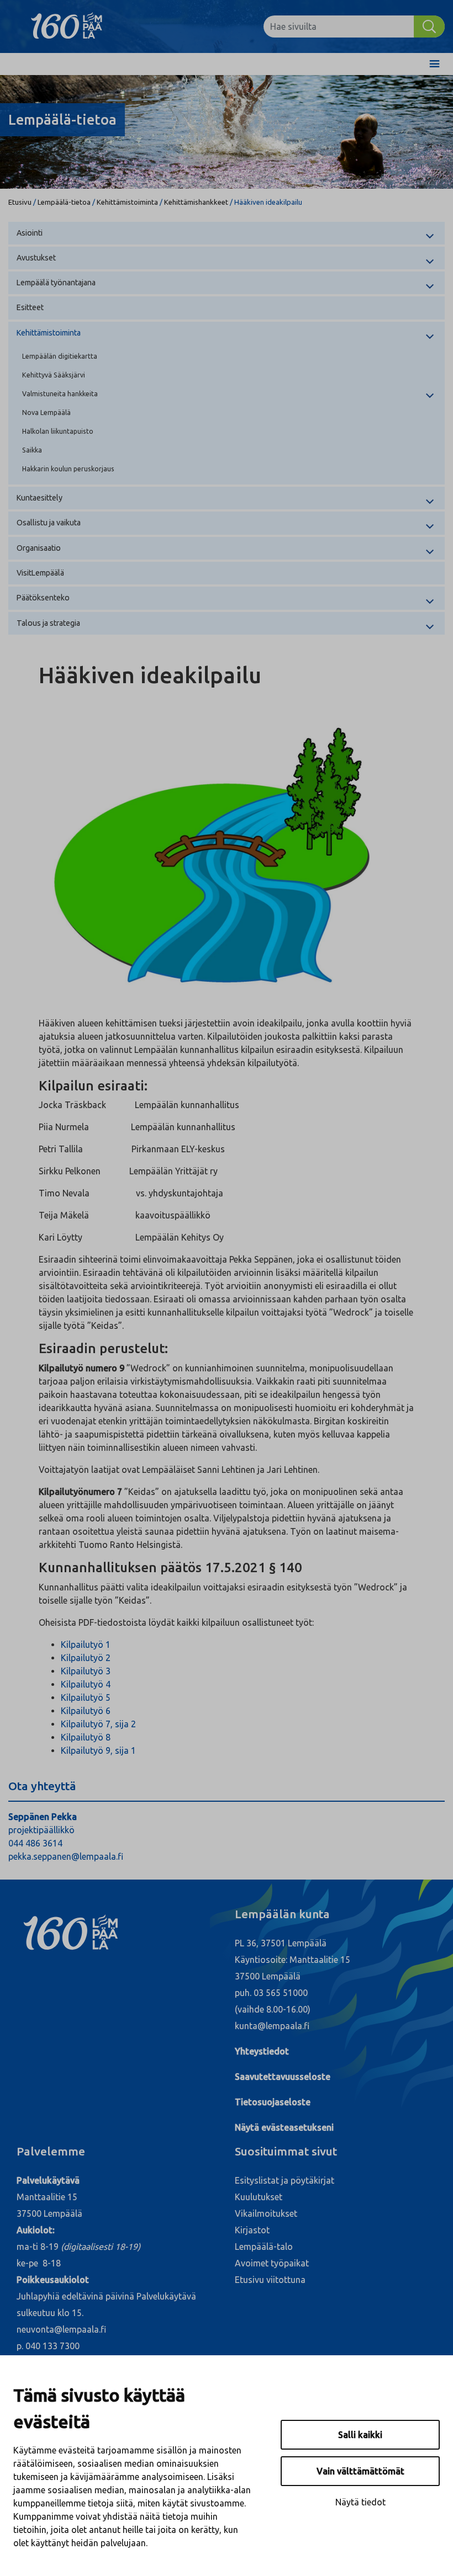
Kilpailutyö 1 (86, 1644)
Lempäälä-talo (264, 2247)
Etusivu (20, 202)
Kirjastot (252, 2230)
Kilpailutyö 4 (86, 1684)
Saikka (32, 450)
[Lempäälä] (75, 26)
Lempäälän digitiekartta (60, 356)
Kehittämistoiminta (127, 202)
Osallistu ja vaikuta (49, 523)
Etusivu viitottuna (270, 2280)
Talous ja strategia (48, 623)
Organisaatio (39, 548)
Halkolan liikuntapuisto (58, 431)
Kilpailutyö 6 (86, 1711)
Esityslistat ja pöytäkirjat (285, 2180)
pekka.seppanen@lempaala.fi (66, 1856)
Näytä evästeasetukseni (284, 2127)
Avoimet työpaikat (272, 2263)
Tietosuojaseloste (273, 2102)
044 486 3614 (35, 1843)
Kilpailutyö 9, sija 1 (98, 1750)
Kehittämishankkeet (196, 202)
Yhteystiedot (262, 2051)
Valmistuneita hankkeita (60, 393)
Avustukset (36, 258)
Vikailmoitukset (266, 2213)
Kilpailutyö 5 (86, 1697)
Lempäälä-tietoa (64, 202)
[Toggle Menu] (434, 64)
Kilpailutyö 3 (86, 1671)
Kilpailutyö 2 (86, 1658)
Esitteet (30, 307)
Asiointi (30, 233)
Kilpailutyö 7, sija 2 (98, 1724)
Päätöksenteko (43, 598)
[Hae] (429, 26)
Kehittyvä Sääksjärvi (54, 375)
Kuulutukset (259, 2197)
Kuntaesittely (39, 498)
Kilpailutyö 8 (86, 1737)
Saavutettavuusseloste (283, 2077)
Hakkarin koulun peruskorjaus (68, 469)
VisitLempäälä (40, 573)
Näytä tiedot (360, 2502)
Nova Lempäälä (46, 412)
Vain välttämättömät (360, 2471)
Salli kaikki (360, 2435)
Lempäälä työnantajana (56, 283)
